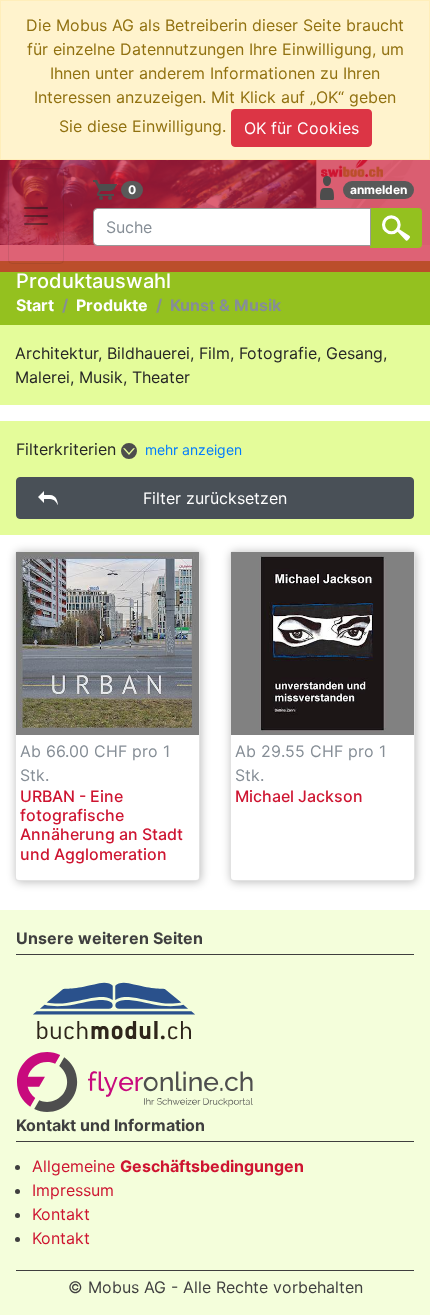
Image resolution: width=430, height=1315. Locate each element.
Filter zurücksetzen (215, 498)
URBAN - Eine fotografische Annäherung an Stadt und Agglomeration (101, 825)
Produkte (112, 305)
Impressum (73, 1190)
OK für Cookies (301, 128)
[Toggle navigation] (36, 216)
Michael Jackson (299, 796)
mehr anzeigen (193, 449)
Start (35, 305)
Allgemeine (168, 1166)
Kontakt (61, 1214)
